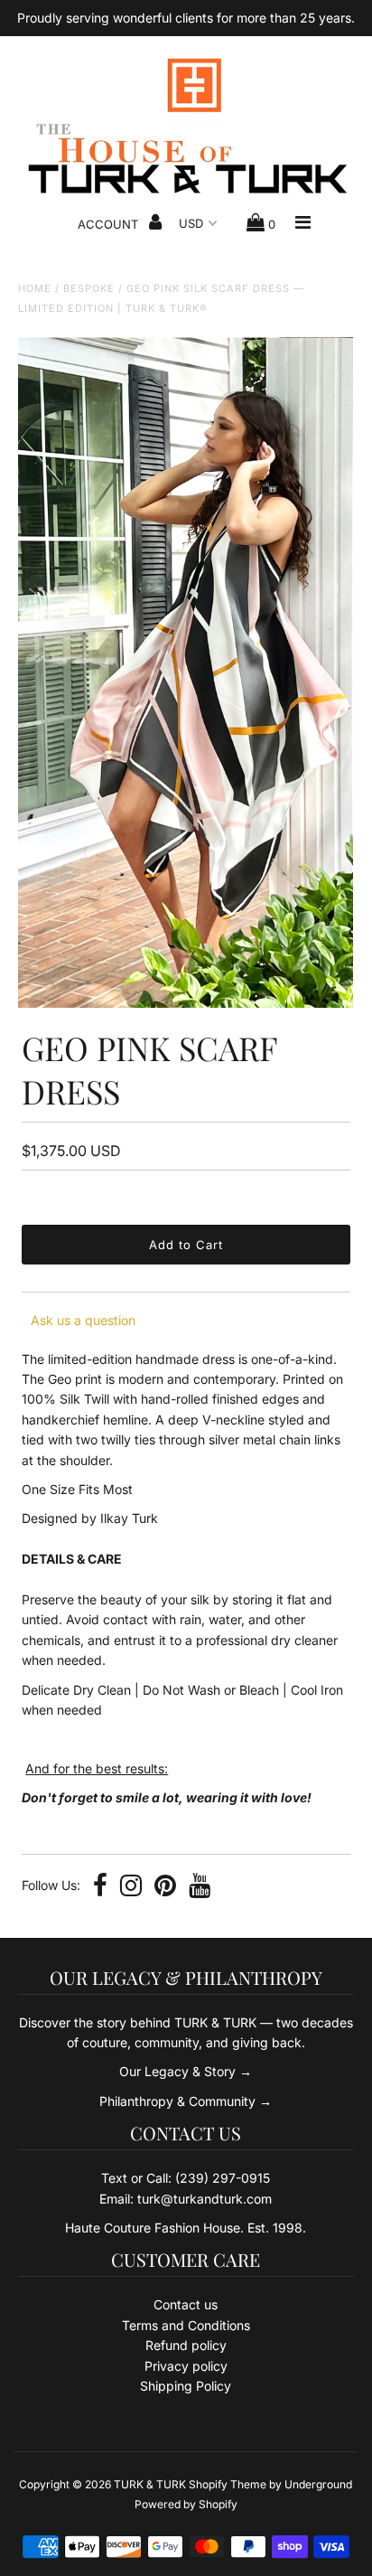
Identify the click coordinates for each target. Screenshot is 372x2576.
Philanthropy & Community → (186, 2101)
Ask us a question (83, 1320)
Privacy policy (186, 2366)
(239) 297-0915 (223, 2178)
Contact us (186, 2304)
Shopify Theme (228, 2484)
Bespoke (89, 288)
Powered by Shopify (186, 2504)
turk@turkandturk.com (205, 2199)
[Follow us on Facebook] (100, 1887)
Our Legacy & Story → (186, 2071)
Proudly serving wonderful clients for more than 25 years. (186, 18)
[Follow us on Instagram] (131, 1887)
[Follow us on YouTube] (200, 1887)
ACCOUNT (110, 224)
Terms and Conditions (186, 2325)
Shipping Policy (186, 2386)
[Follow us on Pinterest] (165, 1887)
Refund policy (186, 2345)
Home (35, 288)
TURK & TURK (150, 2484)
